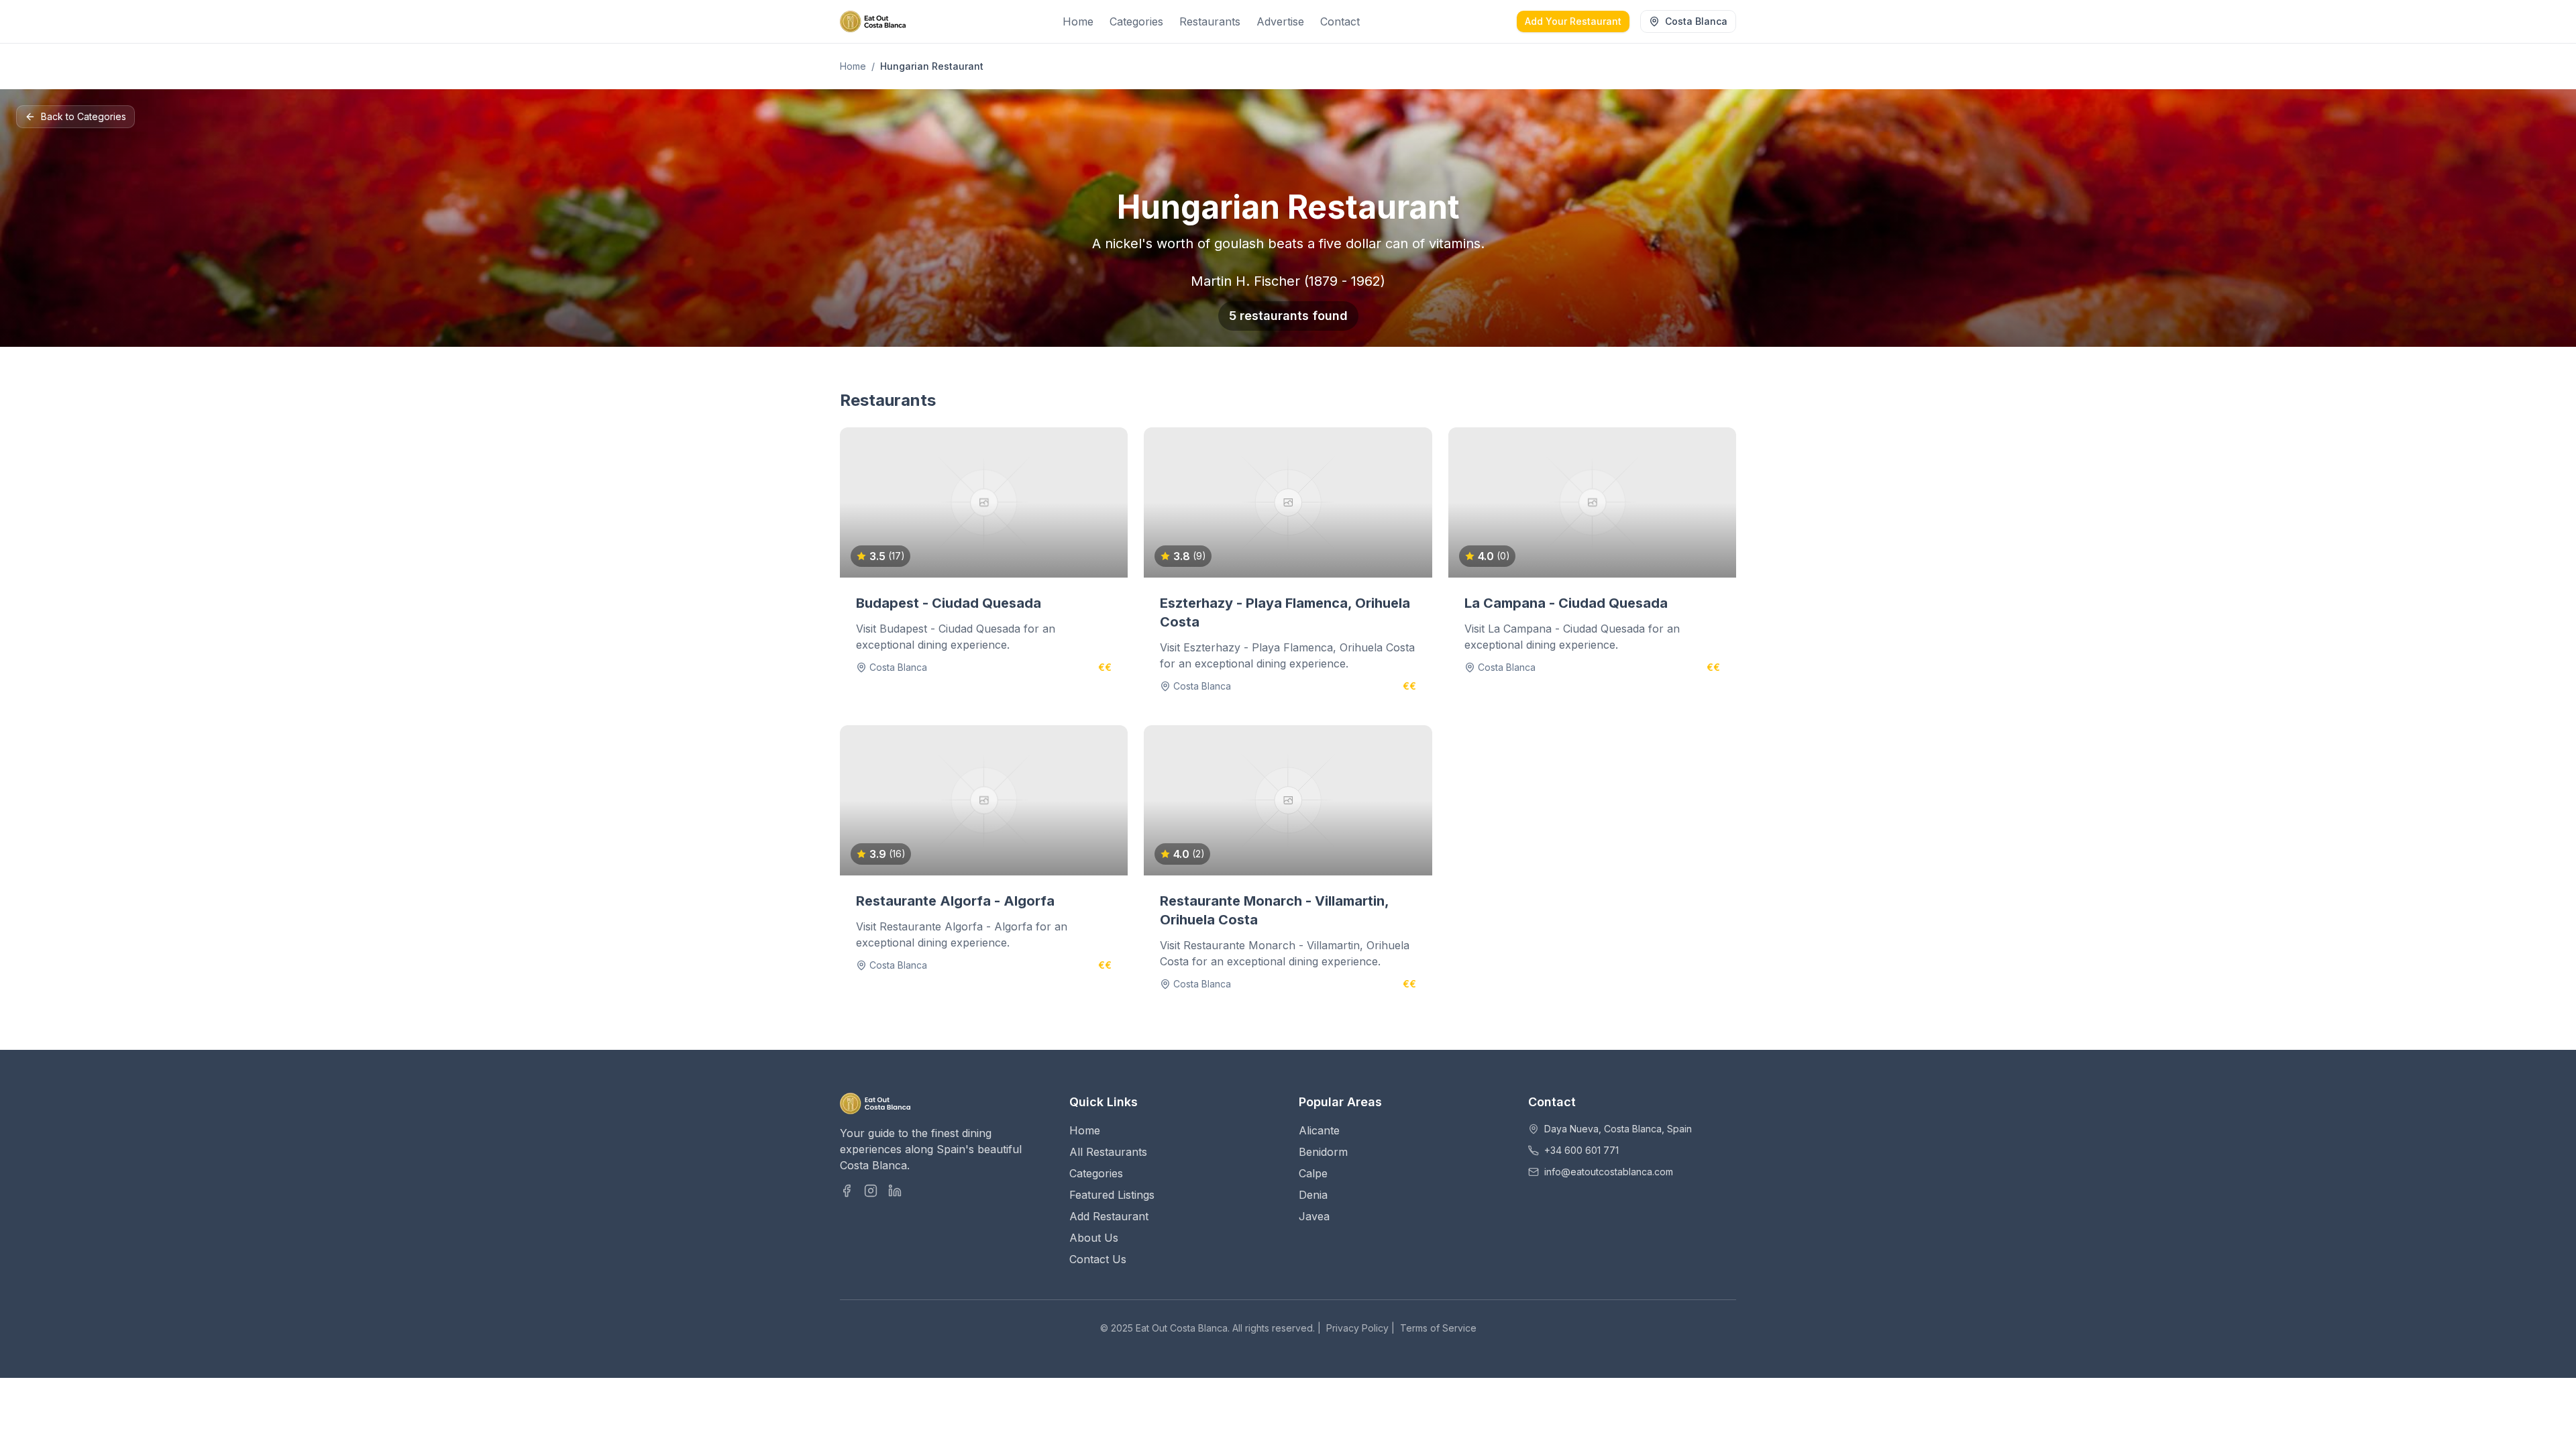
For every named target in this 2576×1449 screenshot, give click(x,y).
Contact (1340, 21)
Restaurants (1210, 21)
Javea (1314, 1216)
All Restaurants (1108, 1152)
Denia (1313, 1195)
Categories (1136, 21)
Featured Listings (1112, 1195)
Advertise (1280, 21)
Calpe (1313, 1173)
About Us (1094, 1238)
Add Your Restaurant (1573, 21)
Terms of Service (1438, 1328)
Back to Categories (84, 116)
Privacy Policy (1357, 1328)
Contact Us (1098, 1259)
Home (1078, 21)
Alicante (1319, 1130)
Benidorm (1323, 1152)
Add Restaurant (1109, 1216)
